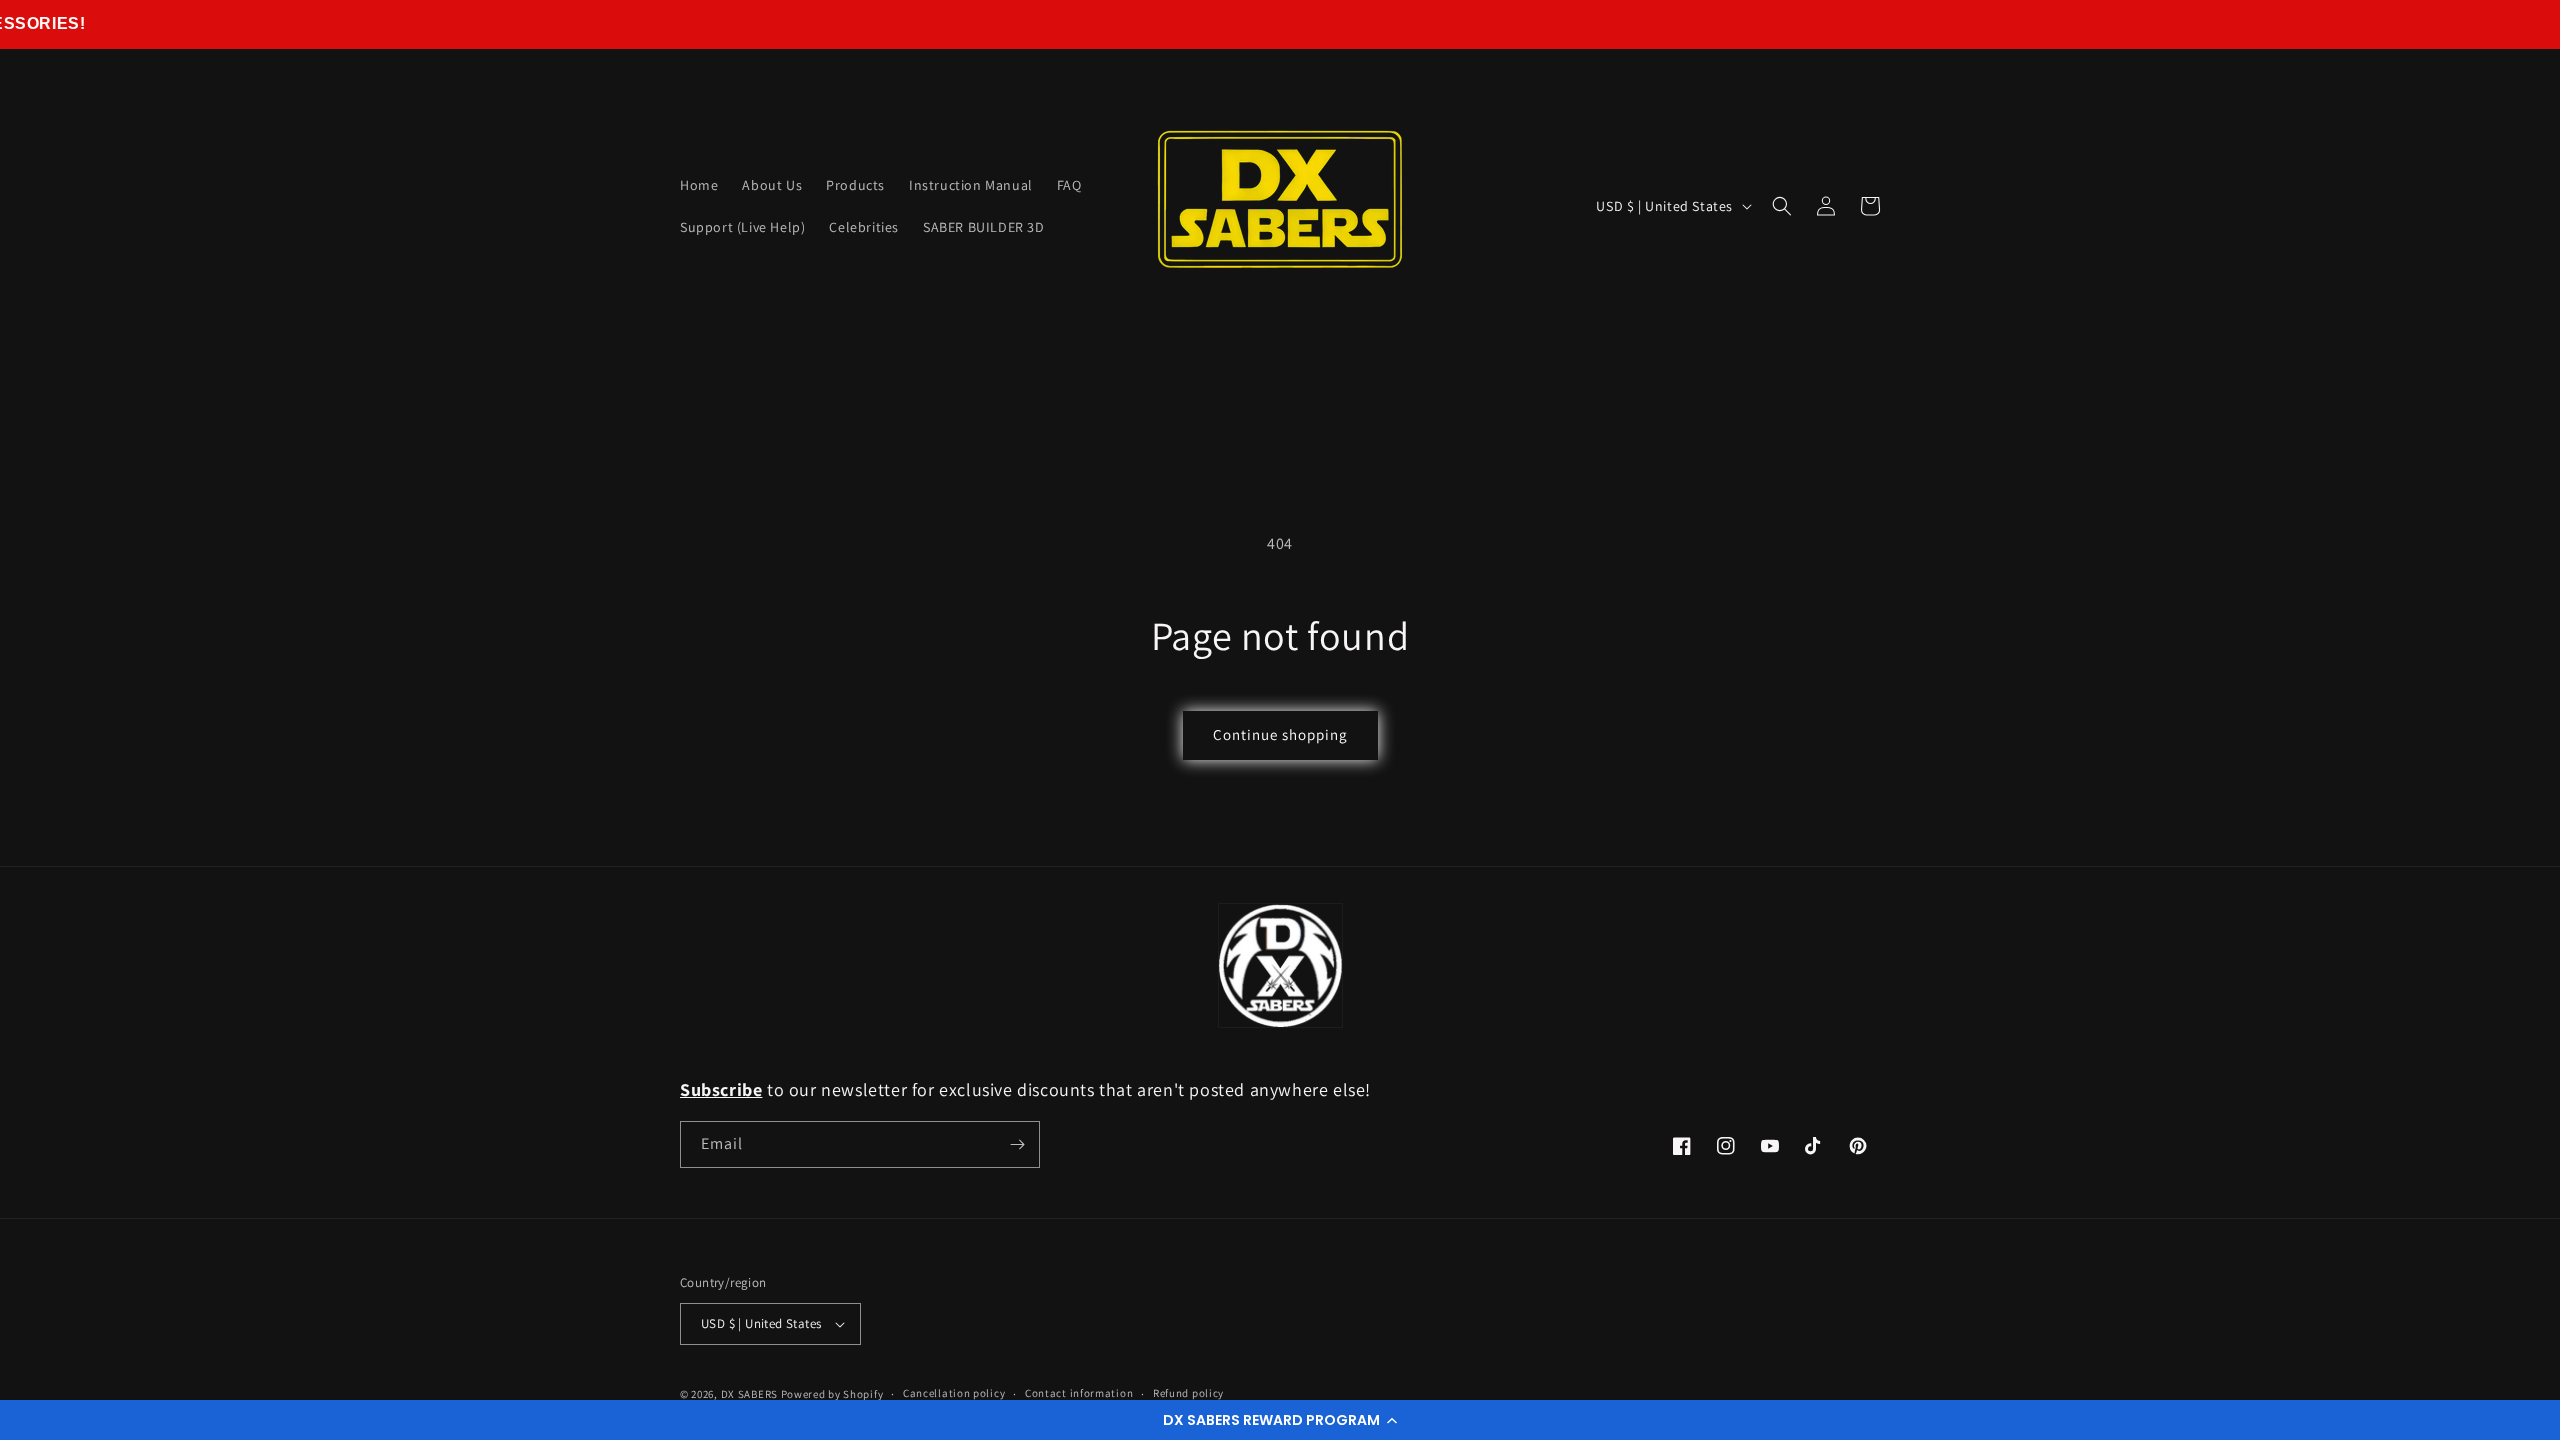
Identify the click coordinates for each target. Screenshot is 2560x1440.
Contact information (1079, 1393)
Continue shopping (1280, 734)
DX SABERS (749, 1394)
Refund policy (1188, 1393)
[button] (1280, 1420)
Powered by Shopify (832, 1394)
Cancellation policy (954, 1393)
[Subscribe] (1017, 1144)
